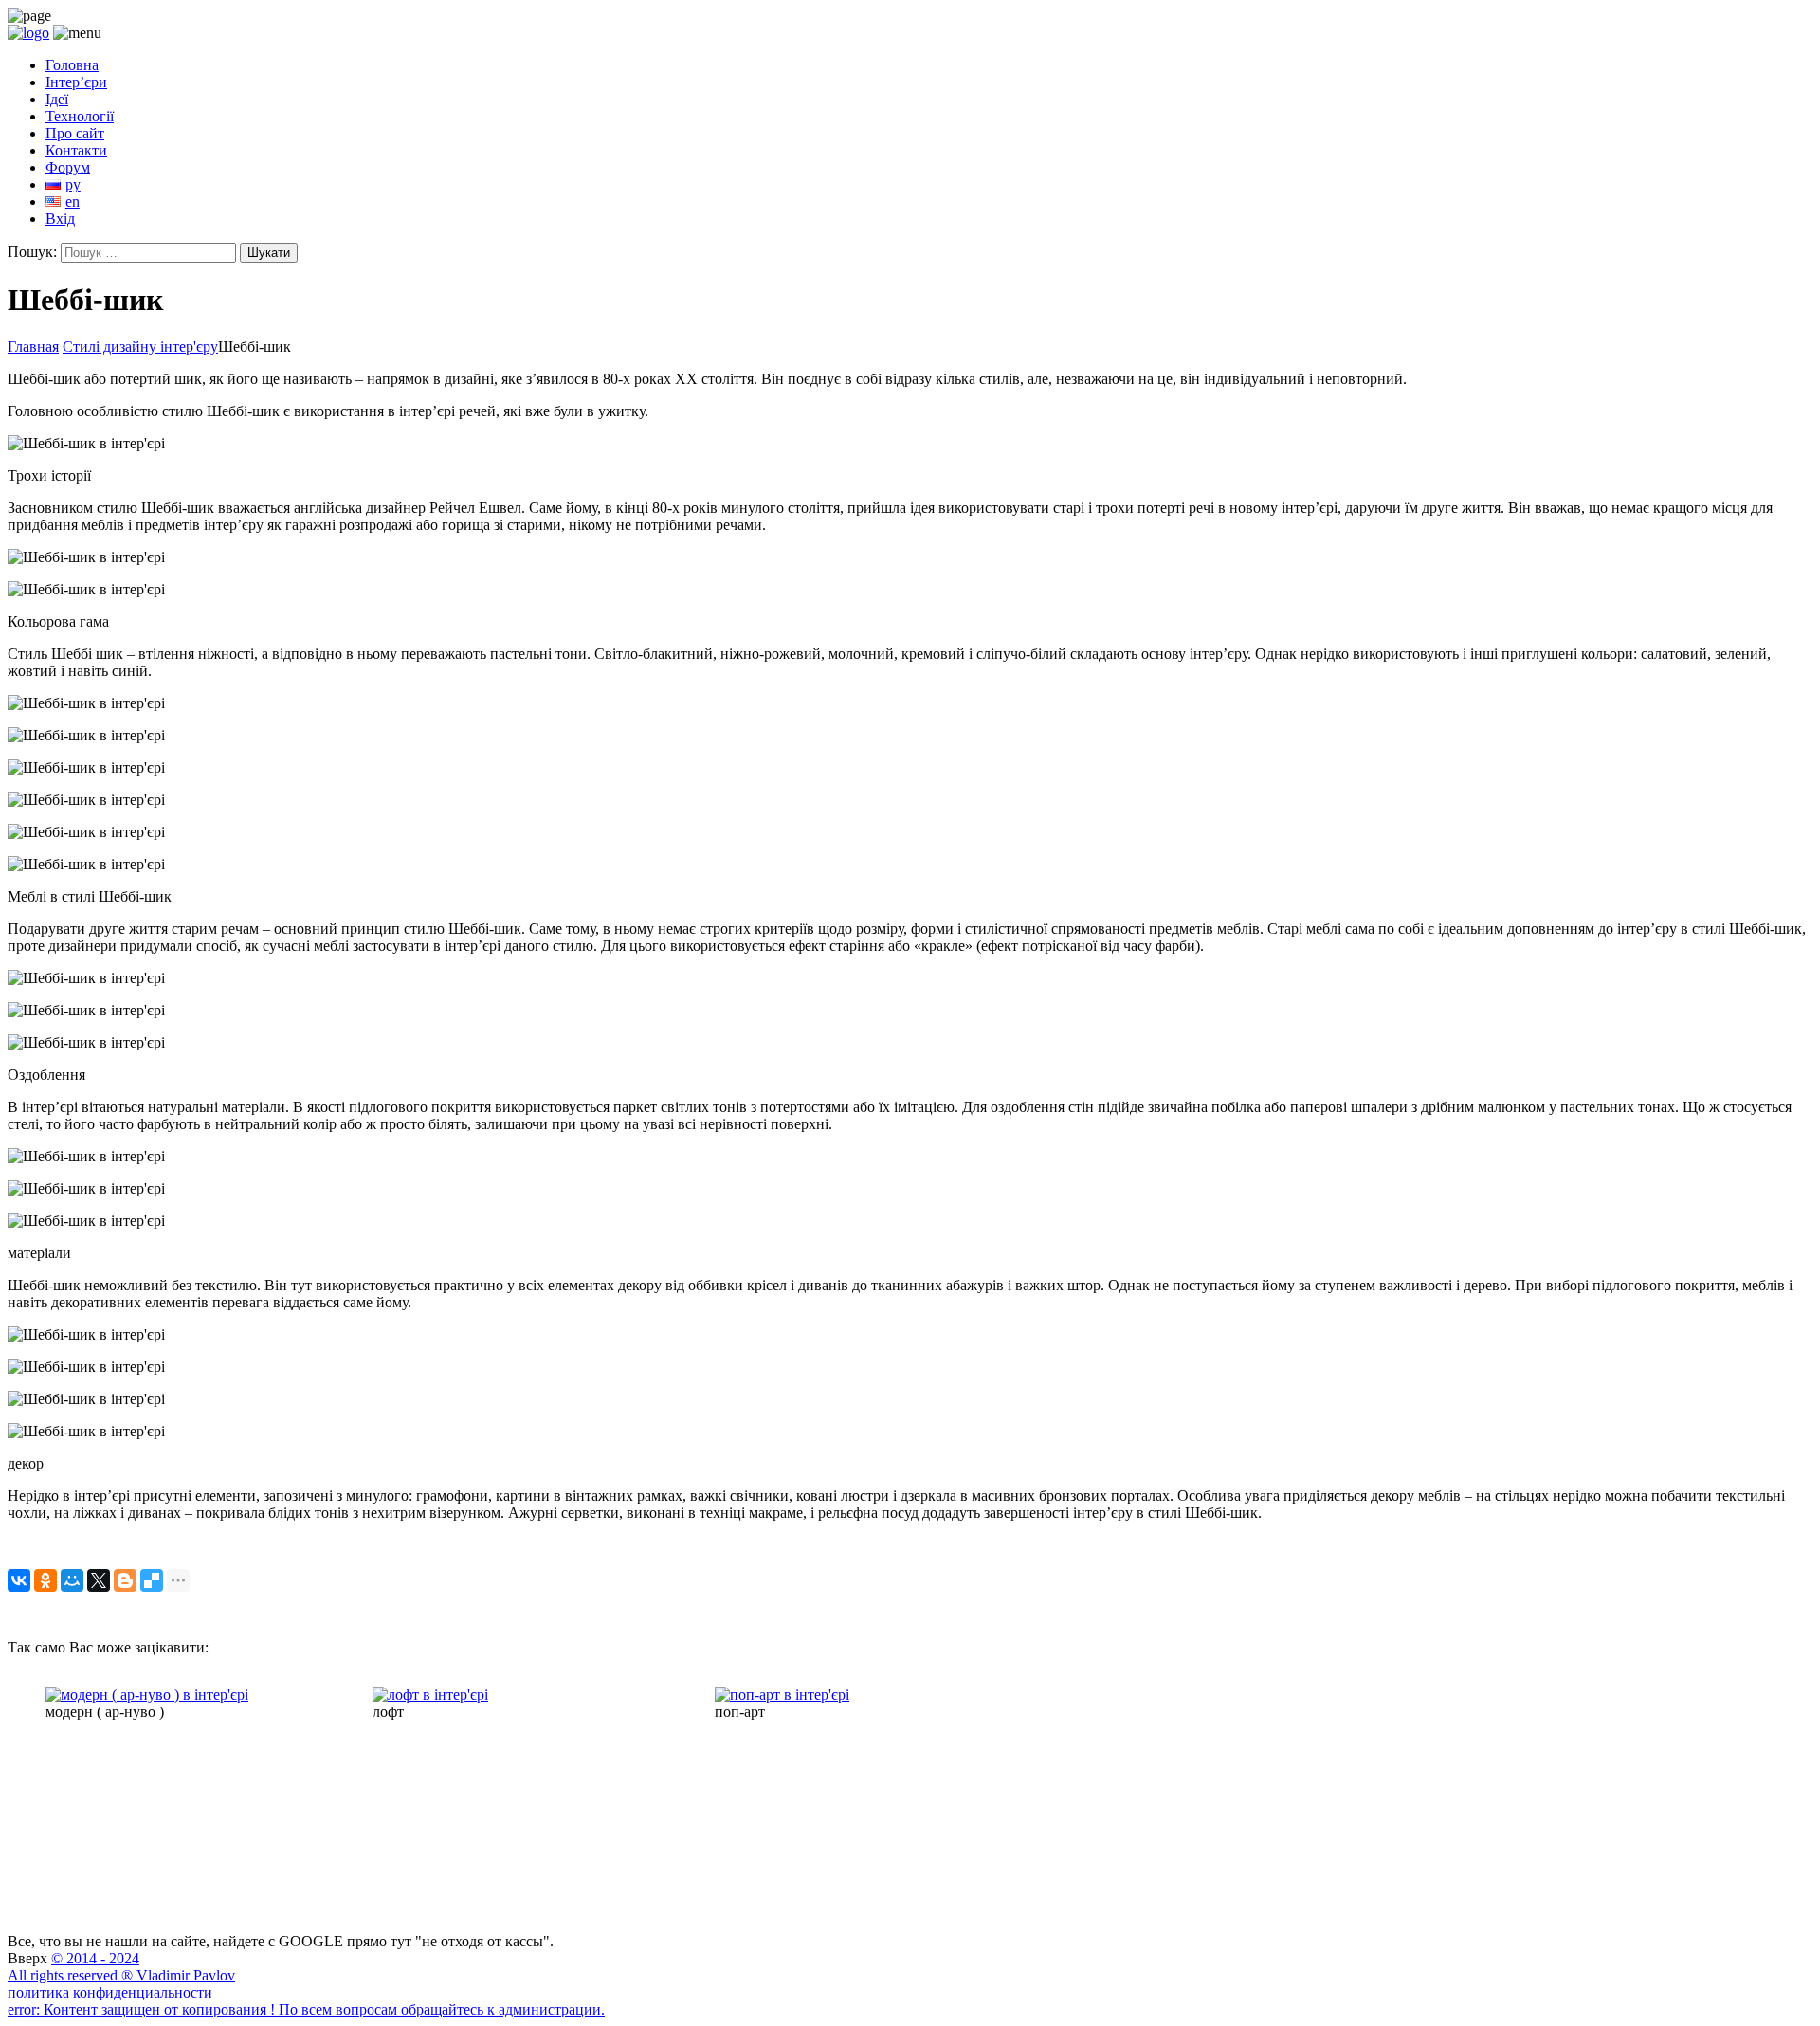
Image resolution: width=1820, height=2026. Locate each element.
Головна (72, 65)
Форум (68, 167)
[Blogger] (125, 1580)
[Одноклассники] (45, 1580)
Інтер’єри (76, 82)
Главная (33, 347)
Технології (80, 116)
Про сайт (75, 133)
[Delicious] (152, 1580)
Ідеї (57, 99)
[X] (99, 1580)
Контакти (76, 150)
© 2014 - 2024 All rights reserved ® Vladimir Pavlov (121, 1967)
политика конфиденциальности (110, 1992)
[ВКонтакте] (19, 1580)
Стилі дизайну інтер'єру (140, 347)
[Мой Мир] (72, 1580)
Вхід (60, 219)
